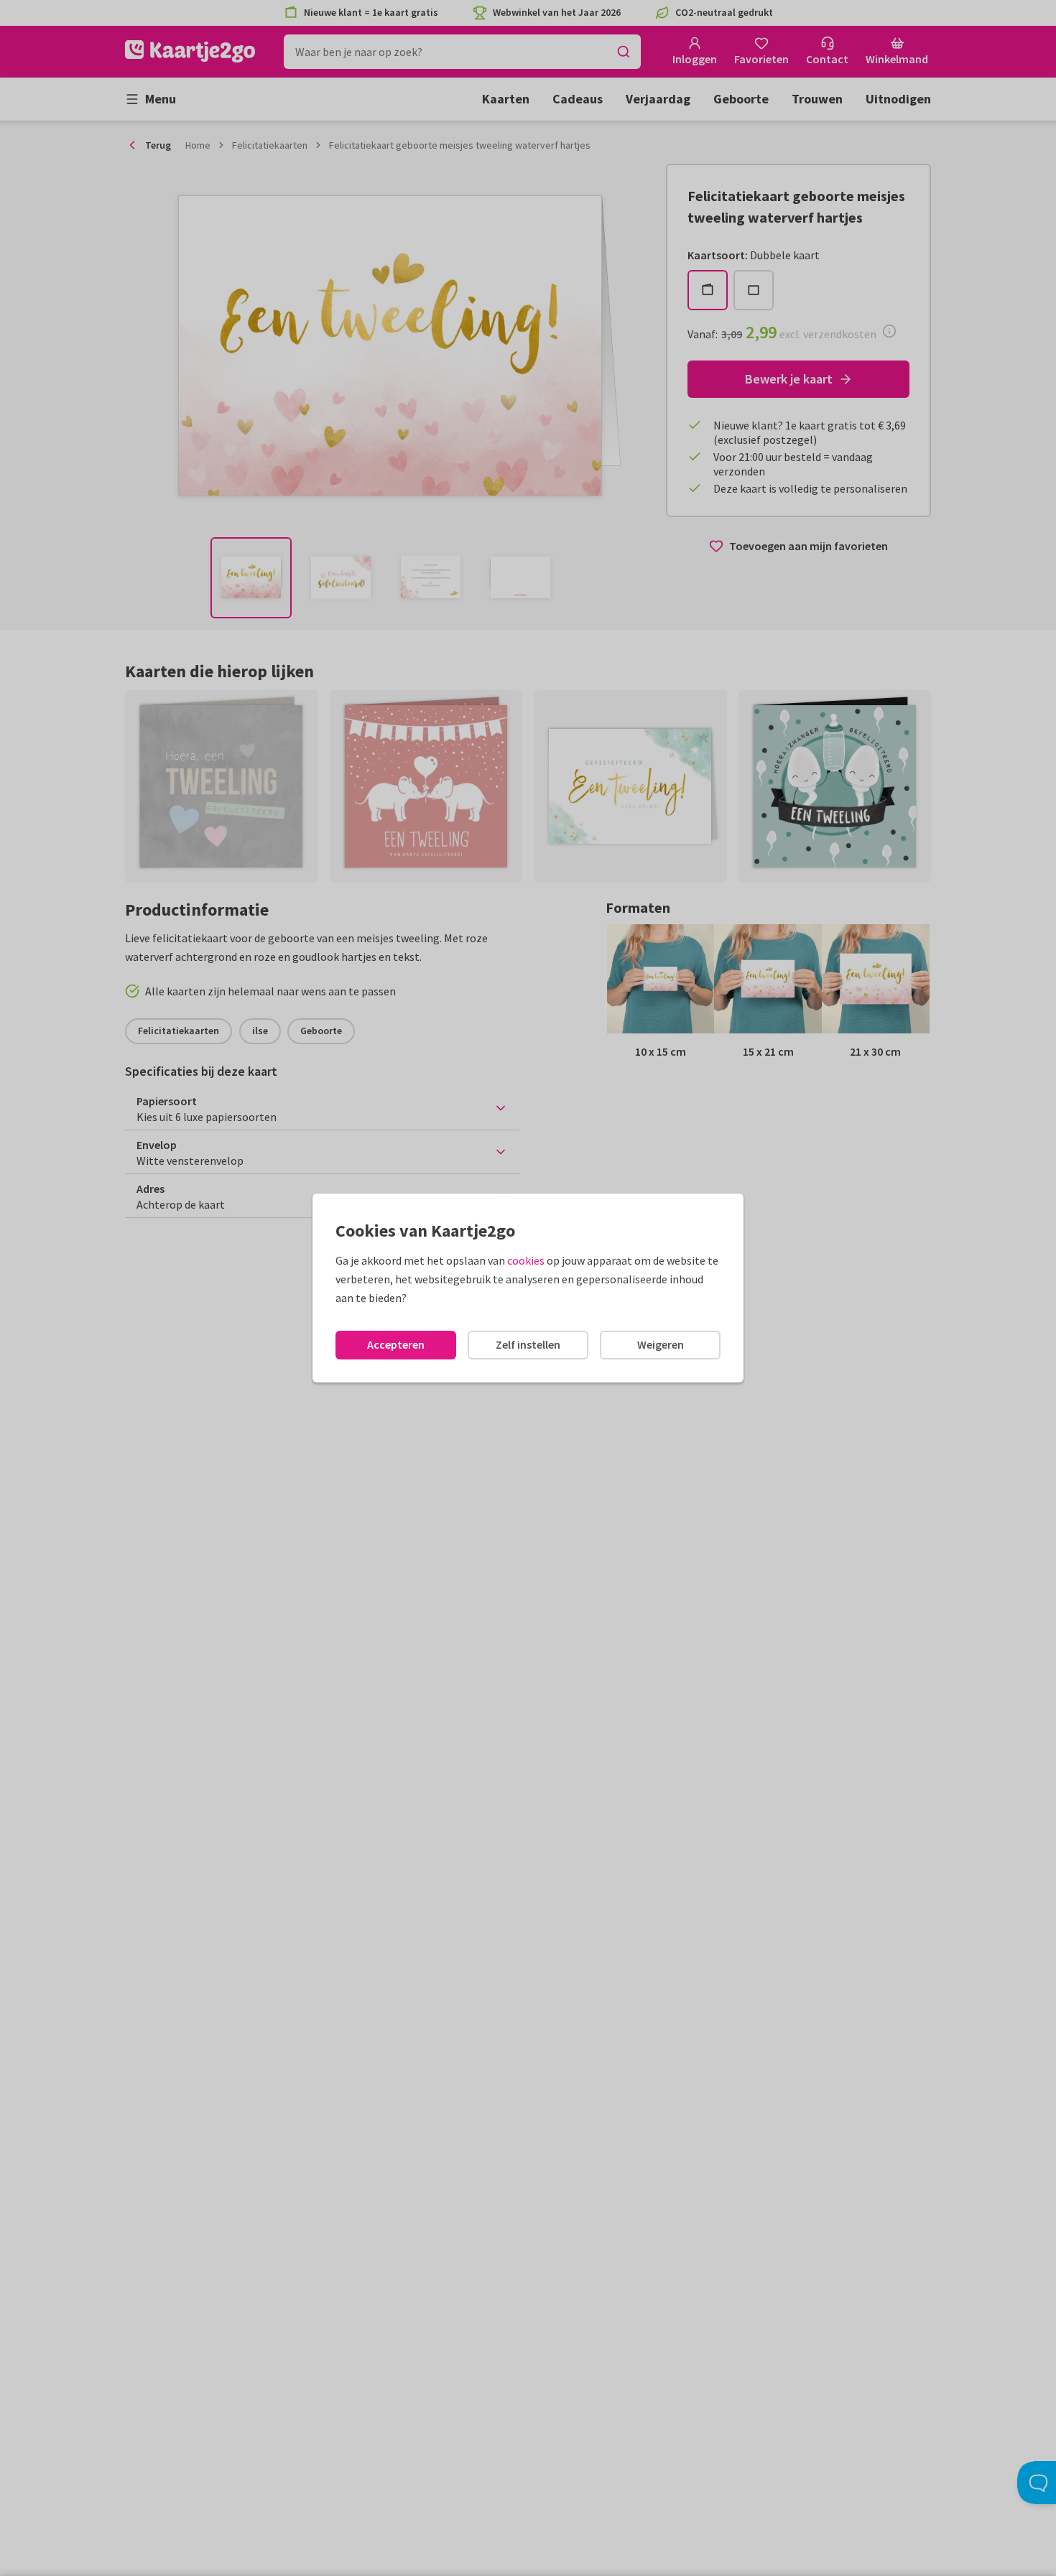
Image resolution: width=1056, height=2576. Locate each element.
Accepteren (396, 1344)
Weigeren (661, 1344)
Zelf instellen (528, 1344)
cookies (526, 1260)
